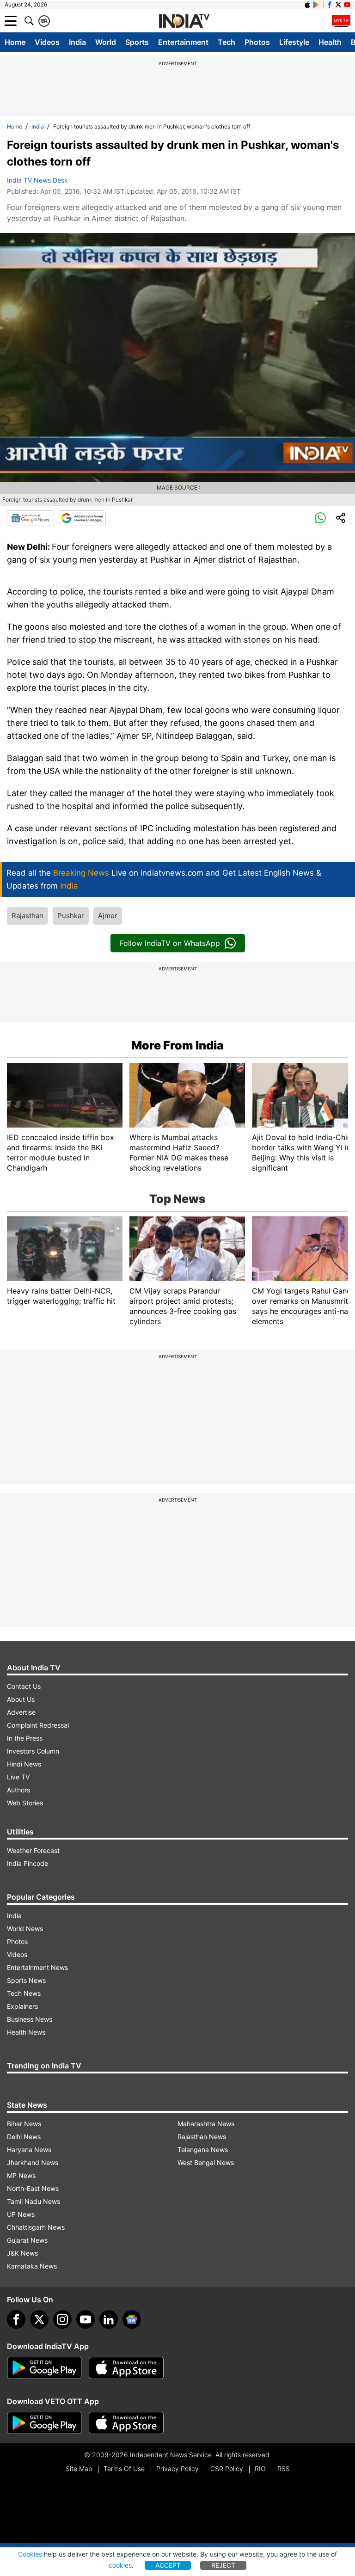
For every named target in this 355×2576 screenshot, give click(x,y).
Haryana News (29, 2150)
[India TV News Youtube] (347, 5)
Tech (226, 42)
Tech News (24, 1993)
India (77, 42)
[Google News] (31, 518)
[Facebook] (16, 2319)
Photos (257, 42)
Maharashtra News (206, 2124)
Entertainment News (37, 1967)
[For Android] (44, 2423)
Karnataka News (32, 2266)
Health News (26, 2032)
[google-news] (132, 2319)
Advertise (21, 1712)
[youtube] (86, 2319)
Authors (18, 1790)
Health (330, 42)
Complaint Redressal (38, 1725)
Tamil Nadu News (34, 2201)
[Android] (316, 5)
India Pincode (28, 1863)
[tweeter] (39, 2319)
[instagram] (62, 2319)
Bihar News (24, 2124)
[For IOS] (126, 2423)
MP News (21, 2175)
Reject (223, 2565)
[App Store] (126, 2368)
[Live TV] (341, 21)
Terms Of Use (124, 2469)
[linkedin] (109, 2319)
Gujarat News (27, 2240)
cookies (120, 2565)
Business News (30, 2019)
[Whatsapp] (320, 518)
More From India (177, 1045)
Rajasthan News (202, 2137)
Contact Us (24, 1686)
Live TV (18, 1777)
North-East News (33, 2188)
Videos (47, 42)
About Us (21, 1699)
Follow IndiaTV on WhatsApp (170, 943)
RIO (260, 2469)
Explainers (22, 2006)
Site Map (79, 2469)
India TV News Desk (37, 180)
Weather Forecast (33, 1850)
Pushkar (71, 916)
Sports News (26, 1980)
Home (15, 42)
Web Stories (25, 1803)
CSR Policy (227, 2469)
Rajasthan (28, 916)
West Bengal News (206, 2162)
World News (25, 1929)
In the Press (25, 1738)
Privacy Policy (177, 2469)
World (106, 42)
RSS (284, 2469)
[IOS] (307, 5)
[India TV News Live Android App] (44, 2368)
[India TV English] (184, 21)
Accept (168, 2565)
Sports (137, 42)
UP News (21, 2214)
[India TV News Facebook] (330, 5)
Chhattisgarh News (36, 2227)
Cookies (30, 2554)
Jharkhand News (33, 2162)
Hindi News (24, 1764)
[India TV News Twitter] (338, 5)
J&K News (22, 2253)
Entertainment (183, 42)
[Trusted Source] (82, 518)
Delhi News (24, 2137)
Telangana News (203, 2150)
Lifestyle (294, 42)
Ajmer (108, 916)
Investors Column (33, 1751)
